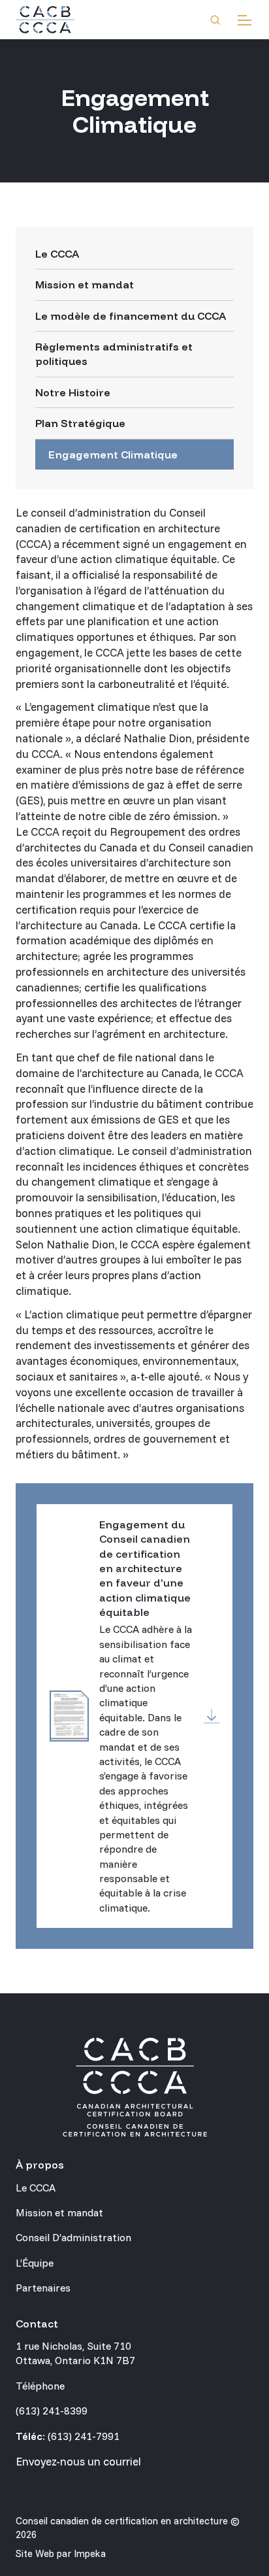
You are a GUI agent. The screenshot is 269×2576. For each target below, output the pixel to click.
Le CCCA (57, 254)
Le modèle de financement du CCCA (131, 316)
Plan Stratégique (80, 423)
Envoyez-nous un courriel (78, 2461)
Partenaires (43, 2288)
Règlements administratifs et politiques (114, 354)
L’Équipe (35, 2263)
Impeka (90, 2553)
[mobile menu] (245, 20)
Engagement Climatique (113, 455)
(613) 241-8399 (52, 2411)
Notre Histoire (73, 392)
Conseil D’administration (73, 2237)
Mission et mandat (85, 284)
